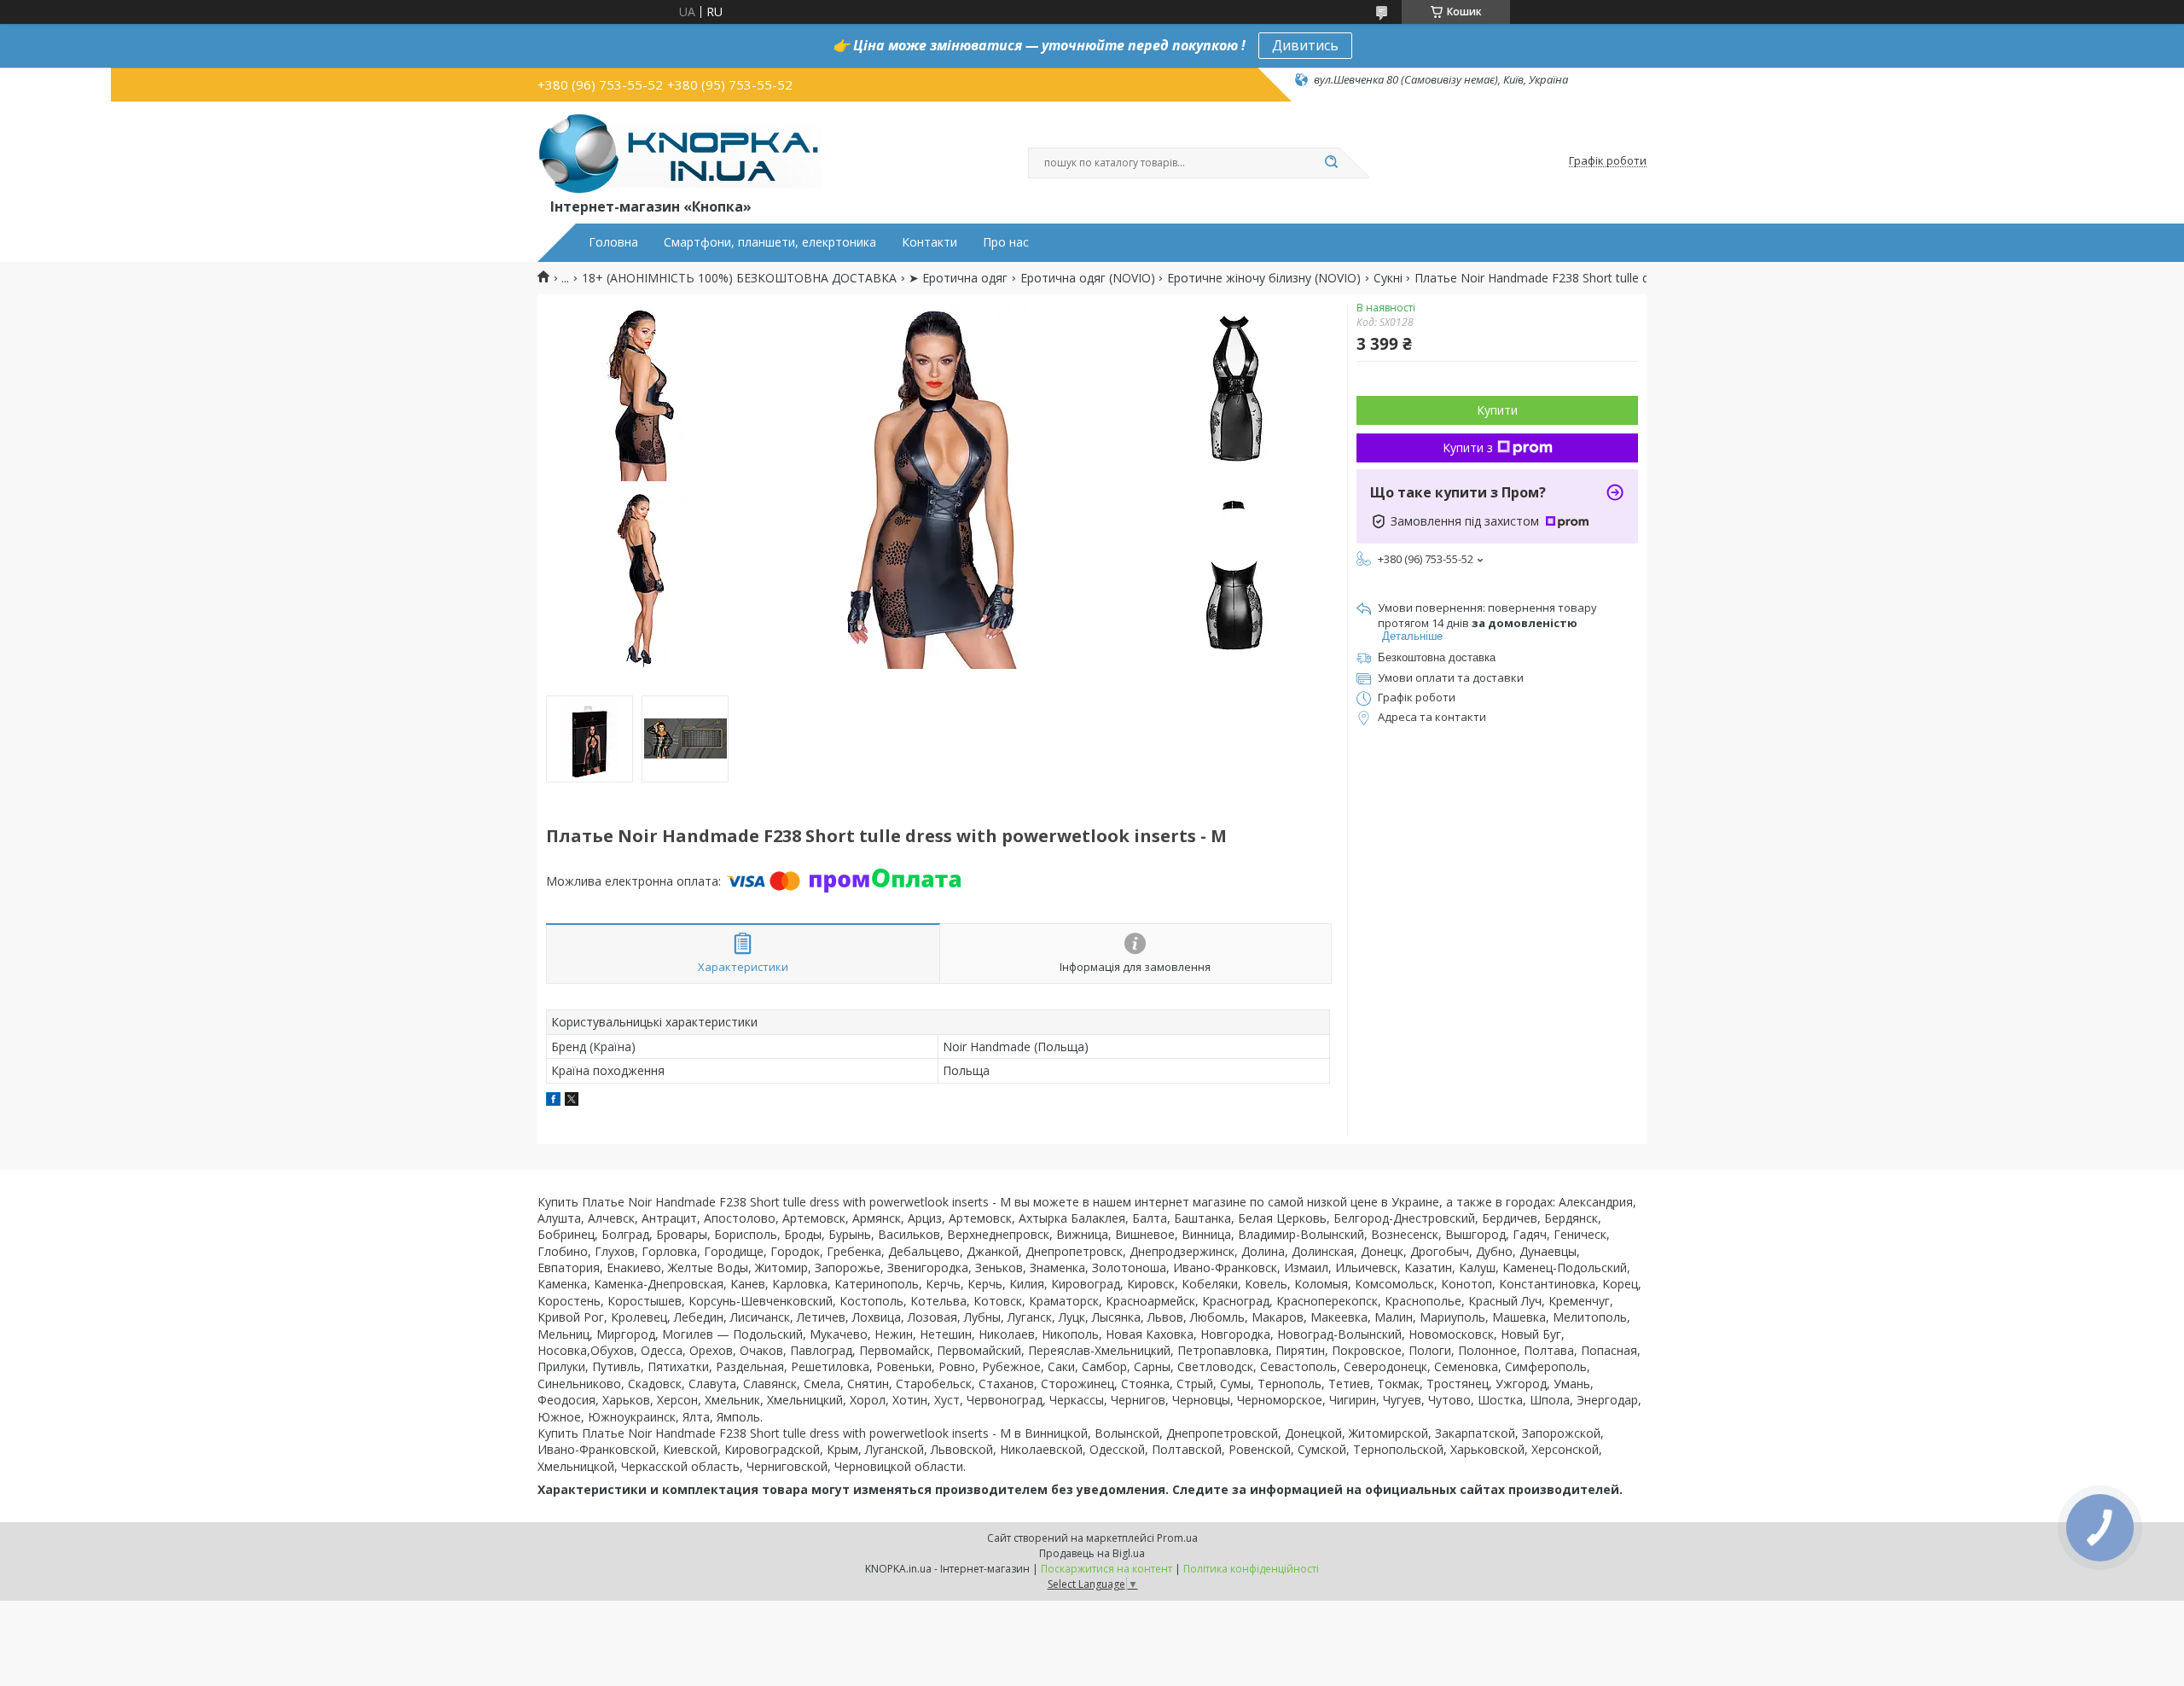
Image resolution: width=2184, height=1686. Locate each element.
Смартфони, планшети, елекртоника (770, 242)
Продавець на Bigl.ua (1092, 1553)
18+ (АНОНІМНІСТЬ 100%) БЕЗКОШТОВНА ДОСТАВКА (739, 278)
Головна (613, 242)
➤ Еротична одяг (958, 278)
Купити (1497, 410)
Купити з (1468, 448)
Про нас (1006, 242)
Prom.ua (1177, 1538)
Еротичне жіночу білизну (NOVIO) (1264, 278)
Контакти (929, 242)
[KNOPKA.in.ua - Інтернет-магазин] (680, 153)
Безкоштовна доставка (1437, 657)
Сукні (1388, 278)
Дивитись (1305, 45)
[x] (572, 1101)
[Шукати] (1331, 163)
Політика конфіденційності (1251, 1569)
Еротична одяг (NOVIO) (1088, 278)
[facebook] (553, 1101)
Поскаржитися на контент (1107, 1569)
